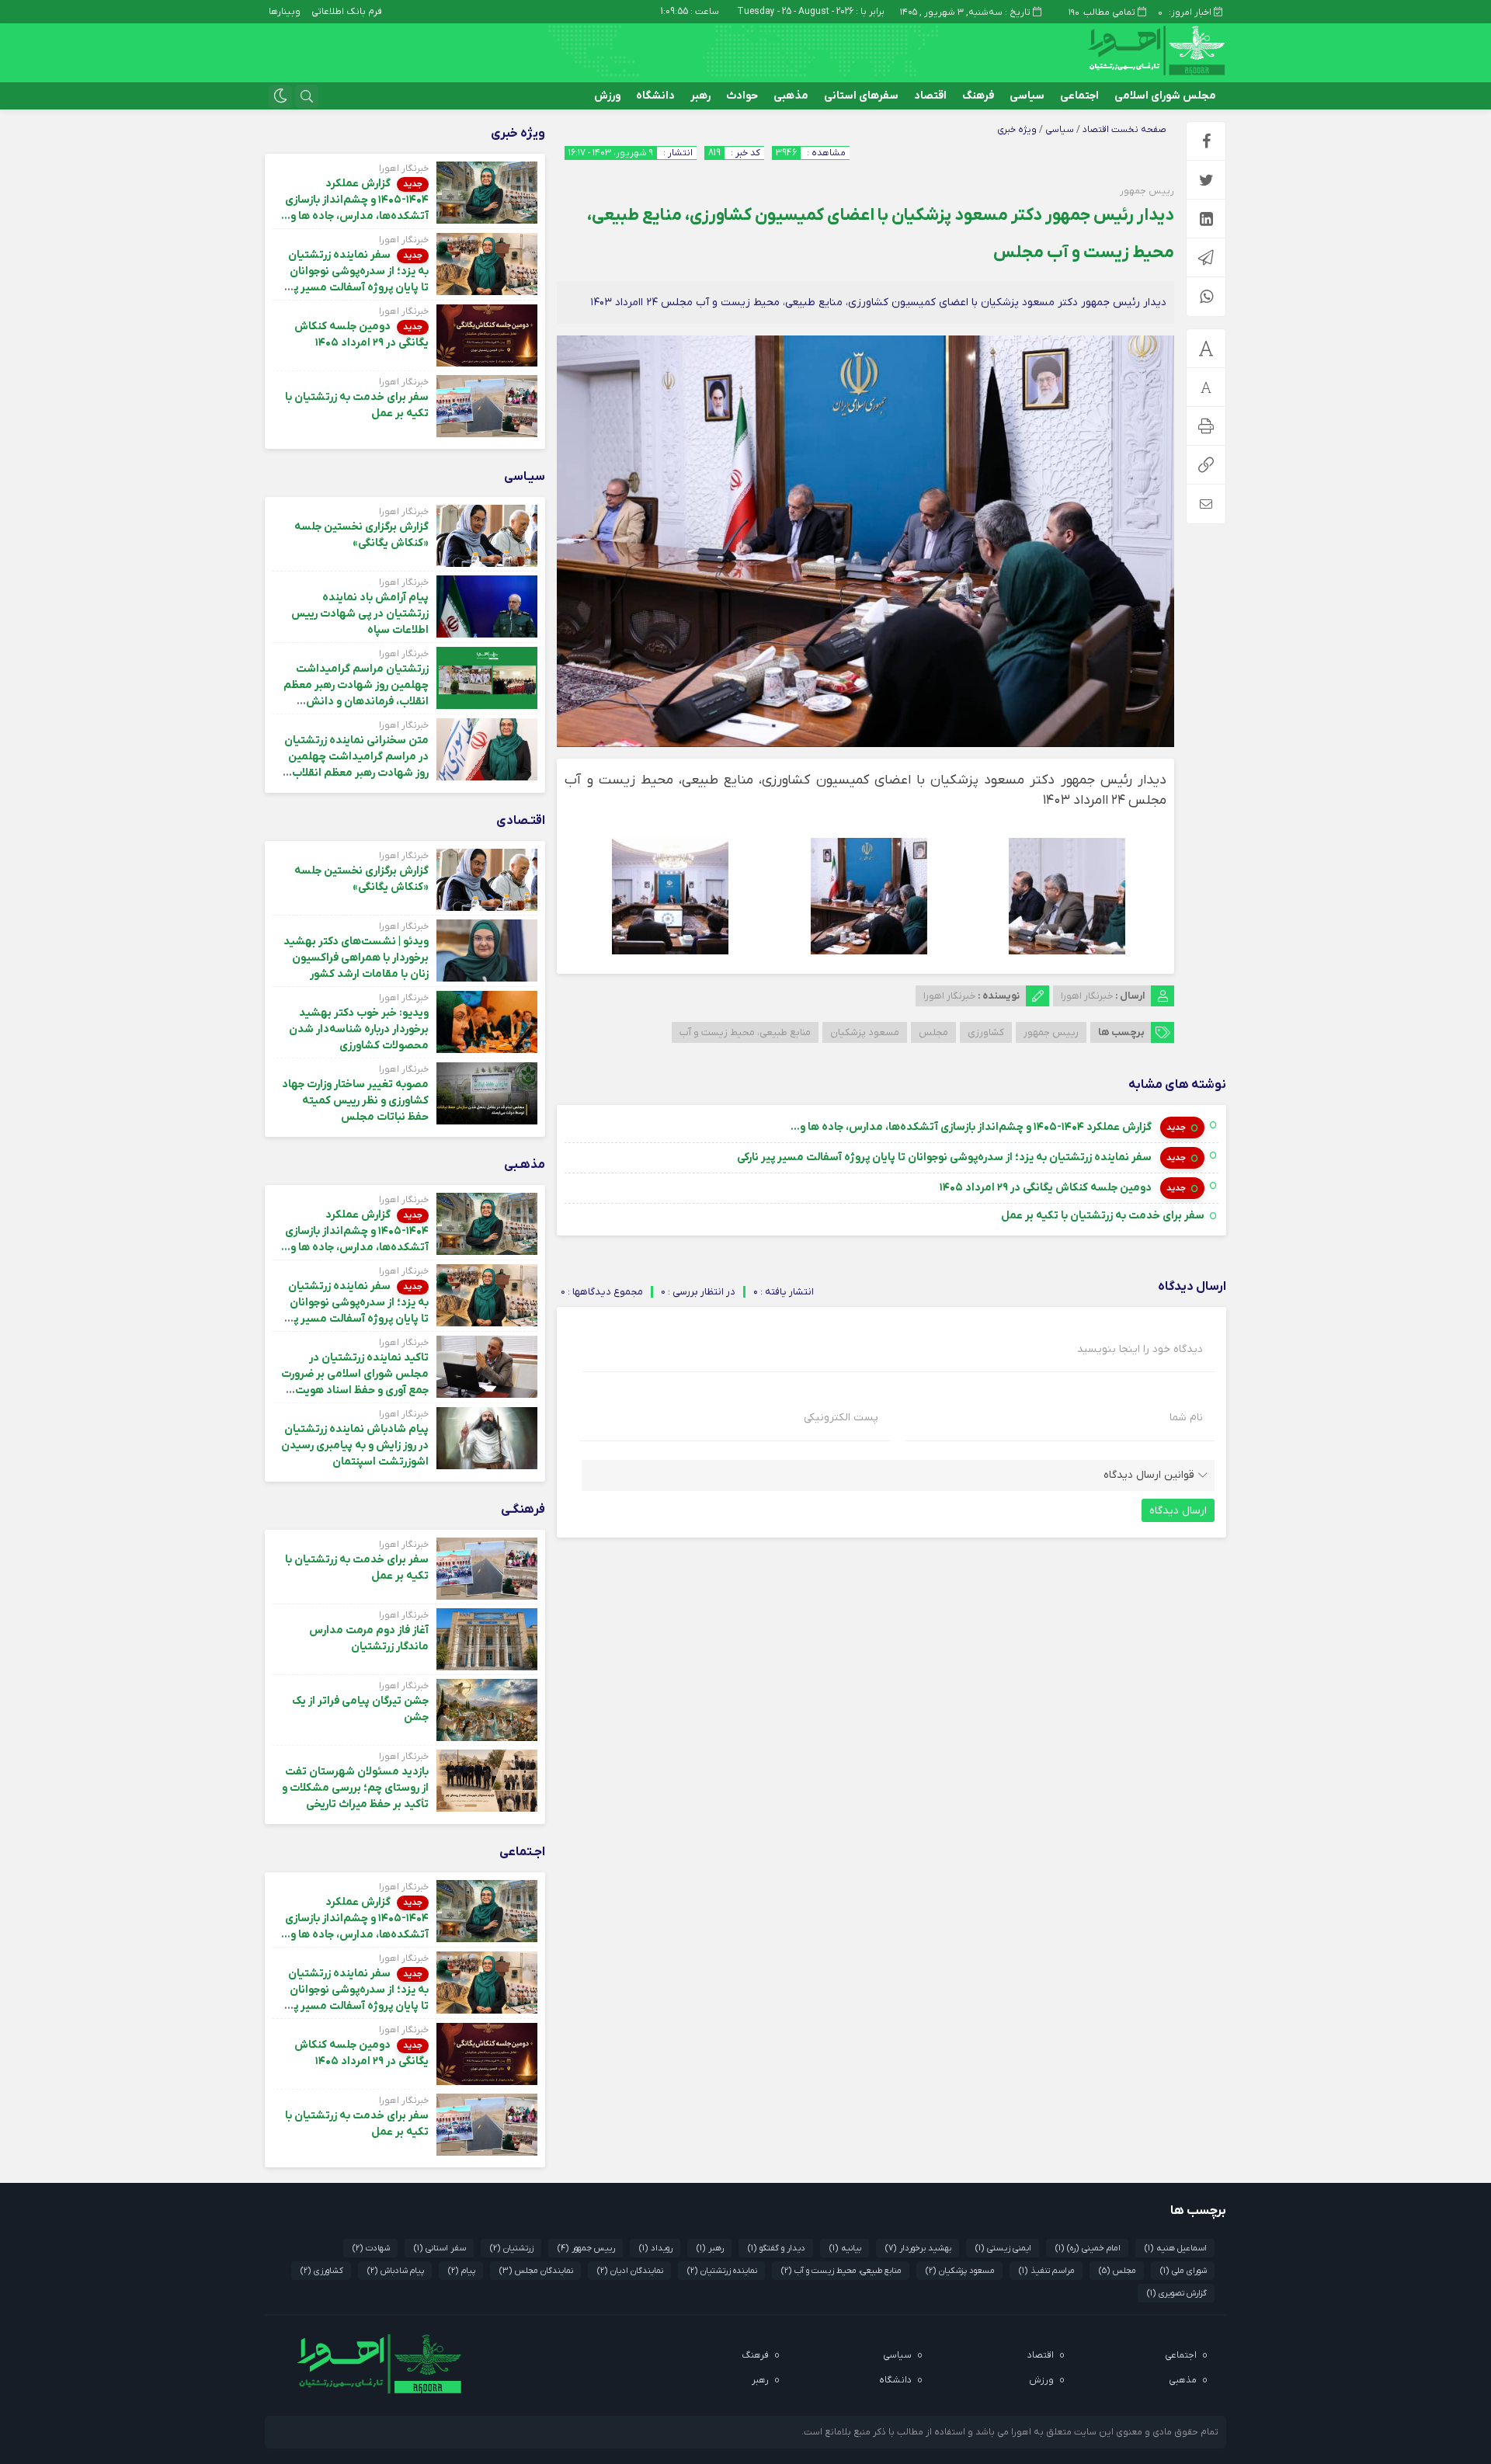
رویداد (656, 2248)
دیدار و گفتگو (777, 2248)
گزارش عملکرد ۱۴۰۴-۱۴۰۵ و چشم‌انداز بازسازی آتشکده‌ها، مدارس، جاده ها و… (972, 1127)
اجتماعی (1079, 96)
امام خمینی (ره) (1088, 2248)
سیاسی (1027, 96)
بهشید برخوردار (918, 2248)
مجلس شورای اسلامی (1165, 96)
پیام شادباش (396, 2271)
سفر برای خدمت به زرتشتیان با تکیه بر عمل (1103, 1216)
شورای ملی (1183, 2271)
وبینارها (285, 12)
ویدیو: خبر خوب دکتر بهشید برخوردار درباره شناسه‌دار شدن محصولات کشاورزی (359, 1029)
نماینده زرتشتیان (722, 2271)
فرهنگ (978, 96)
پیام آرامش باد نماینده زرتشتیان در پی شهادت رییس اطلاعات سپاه (360, 614)
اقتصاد (930, 96)
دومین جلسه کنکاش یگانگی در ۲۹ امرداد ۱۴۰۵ (1047, 1188)
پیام (462, 2271)
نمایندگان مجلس (536, 2271)
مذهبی (791, 96)
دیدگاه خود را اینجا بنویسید (1140, 1350)
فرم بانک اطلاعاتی (347, 12)
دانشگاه (655, 96)
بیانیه (845, 2248)
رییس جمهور (1051, 1032)
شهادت (371, 2248)
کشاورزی (986, 1032)
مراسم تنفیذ (1047, 2271)
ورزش (607, 96)
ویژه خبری (1017, 130)
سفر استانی (440, 2248)
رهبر (700, 96)
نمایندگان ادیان (630, 2271)
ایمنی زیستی (1003, 2248)
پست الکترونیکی (841, 1418)
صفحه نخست (1138, 130)
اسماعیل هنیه (1176, 2248)
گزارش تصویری (1177, 2293)
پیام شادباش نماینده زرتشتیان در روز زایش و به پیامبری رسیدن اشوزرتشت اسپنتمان (355, 1446)
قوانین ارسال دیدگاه (1149, 1475)
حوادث (742, 96)
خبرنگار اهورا (1087, 996)
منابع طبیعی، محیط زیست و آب (745, 1032)
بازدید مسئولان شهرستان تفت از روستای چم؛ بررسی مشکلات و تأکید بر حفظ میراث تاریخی (355, 1788)
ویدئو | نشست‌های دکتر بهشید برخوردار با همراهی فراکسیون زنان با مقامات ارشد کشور (356, 958)
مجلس (933, 1032)
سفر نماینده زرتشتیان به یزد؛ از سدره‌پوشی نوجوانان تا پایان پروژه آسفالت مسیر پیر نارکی (945, 1157)
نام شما (1186, 1418)
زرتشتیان (512, 2248)
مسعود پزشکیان (865, 1032)
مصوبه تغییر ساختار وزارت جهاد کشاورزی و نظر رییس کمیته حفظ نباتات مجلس (355, 1101)
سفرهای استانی (861, 96)
